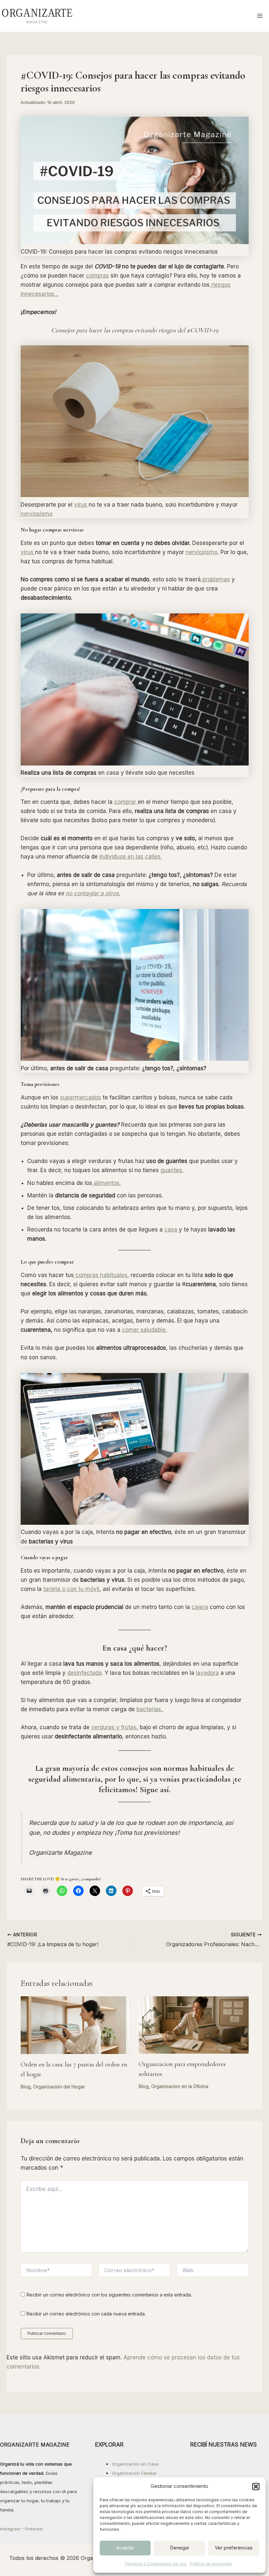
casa (172, 1230)
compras (97, 276)
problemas (215, 579)
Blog (26, 2087)
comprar (126, 802)
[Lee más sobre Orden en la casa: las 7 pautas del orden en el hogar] (76, 2025)
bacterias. (150, 1709)
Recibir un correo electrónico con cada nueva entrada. (86, 2314)
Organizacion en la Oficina (180, 2086)
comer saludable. (145, 1330)
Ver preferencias (234, 2548)
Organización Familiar (134, 2473)
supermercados (81, 1097)
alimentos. (106, 1183)
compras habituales (101, 1275)
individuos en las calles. (131, 857)
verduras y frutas (114, 1727)
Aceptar (125, 2548)
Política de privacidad (211, 2564)
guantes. (172, 1170)
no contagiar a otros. (93, 893)
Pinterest (34, 2529)
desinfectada (84, 1673)
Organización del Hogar (59, 2087)
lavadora (207, 1673)
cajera (200, 1607)
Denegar (180, 2548)
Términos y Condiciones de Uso (155, 2564)
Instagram (10, 2529)
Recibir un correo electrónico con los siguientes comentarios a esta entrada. (109, 2295)
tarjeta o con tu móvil (71, 1589)
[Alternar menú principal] (260, 16)
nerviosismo (37, 514)
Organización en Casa (135, 2464)
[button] (256, 2487)
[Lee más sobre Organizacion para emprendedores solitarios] (194, 2024)
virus (81, 505)
